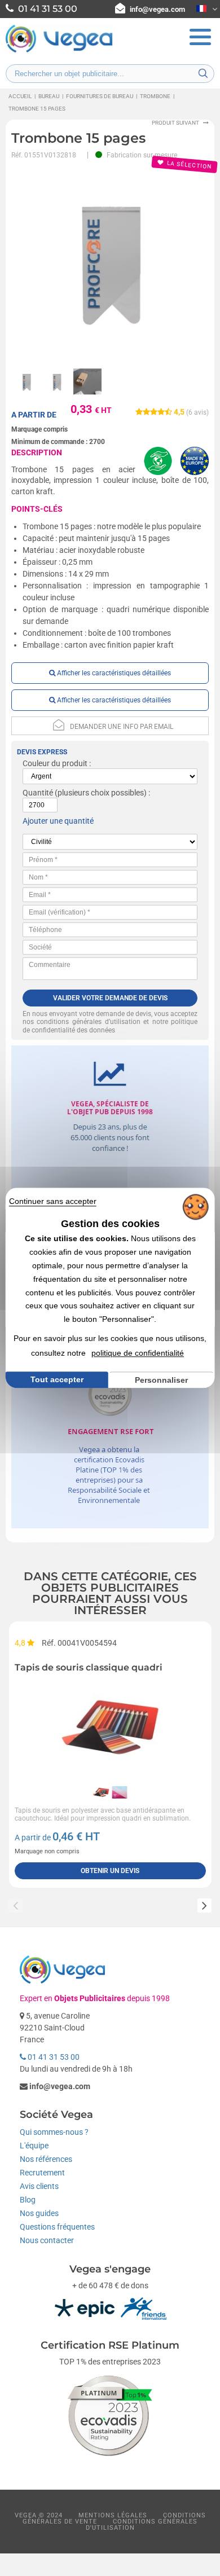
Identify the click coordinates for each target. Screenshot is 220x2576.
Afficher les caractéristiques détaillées (113, 673)
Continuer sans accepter (53, 1201)
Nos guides (39, 2213)
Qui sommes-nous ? (54, 2132)
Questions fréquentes (57, 2227)
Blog (28, 2200)
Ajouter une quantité (58, 821)
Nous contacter (47, 2240)
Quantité (38, 793)
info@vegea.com (157, 9)
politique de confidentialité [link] (138, 1353)
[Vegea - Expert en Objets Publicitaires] (59, 51)
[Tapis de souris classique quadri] (110, 1727)
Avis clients (39, 2186)
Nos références (46, 2159)
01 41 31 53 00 (53, 2057)
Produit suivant (175, 123)
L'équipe (34, 2146)
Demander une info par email (122, 727)
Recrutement (42, 2173)
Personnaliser (161, 1380)
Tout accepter (57, 1379)
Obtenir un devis (110, 1871)
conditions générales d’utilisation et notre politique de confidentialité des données (110, 1026)
